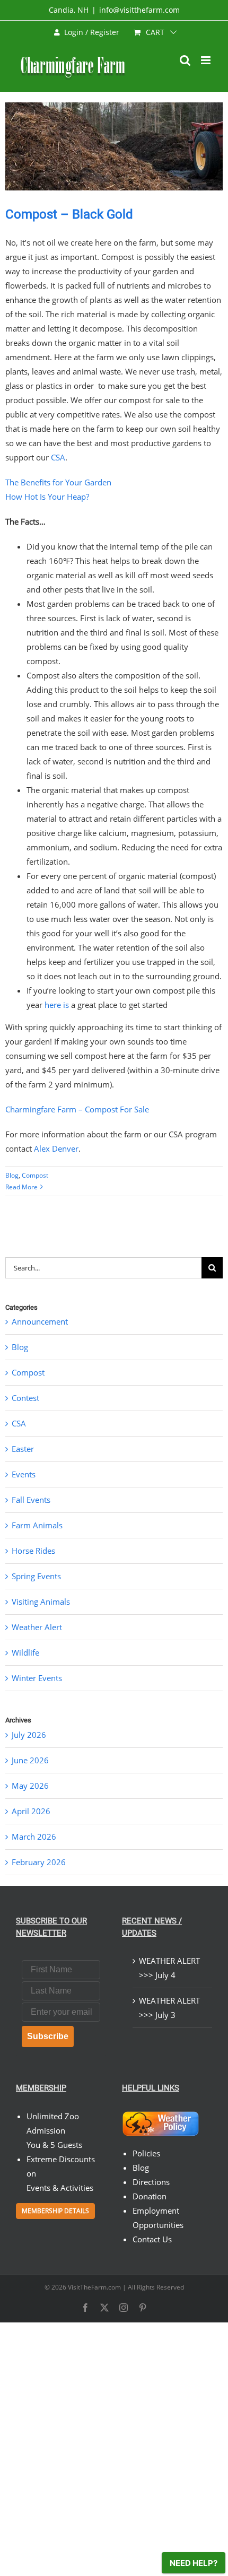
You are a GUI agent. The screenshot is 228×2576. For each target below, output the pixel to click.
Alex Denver (56, 1148)
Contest (25, 1398)
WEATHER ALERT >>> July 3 (169, 2008)
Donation (150, 2196)
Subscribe (48, 2036)
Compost (35, 1175)
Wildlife (25, 1652)
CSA (58, 457)
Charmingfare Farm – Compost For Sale (77, 1109)
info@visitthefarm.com (139, 10)
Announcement (40, 1321)
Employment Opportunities (158, 2218)
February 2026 (39, 1862)
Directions (151, 2182)
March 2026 (34, 1837)
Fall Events (31, 1500)
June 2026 (30, 1760)
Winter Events (37, 1678)
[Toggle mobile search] (185, 60)
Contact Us (152, 2239)
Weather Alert (37, 1627)
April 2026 (31, 1811)
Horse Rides (33, 1551)
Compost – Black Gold (69, 214)
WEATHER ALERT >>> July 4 (169, 1968)
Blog (12, 1175)
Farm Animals (37, 1525)
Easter (23, 1449)
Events (24, 1474)
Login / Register (92, 32)
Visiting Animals (41, 1602)
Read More (21, 1187)
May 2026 (30, 1786)
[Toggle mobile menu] (207, 60)
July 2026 (29, 1735)
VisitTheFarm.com (94, 2287)
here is (57, 1005)
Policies (146, 2153)
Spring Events (36, 1576)
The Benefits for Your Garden (58, 482)
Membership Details (55, 2211)
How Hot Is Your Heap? (47, 497)
